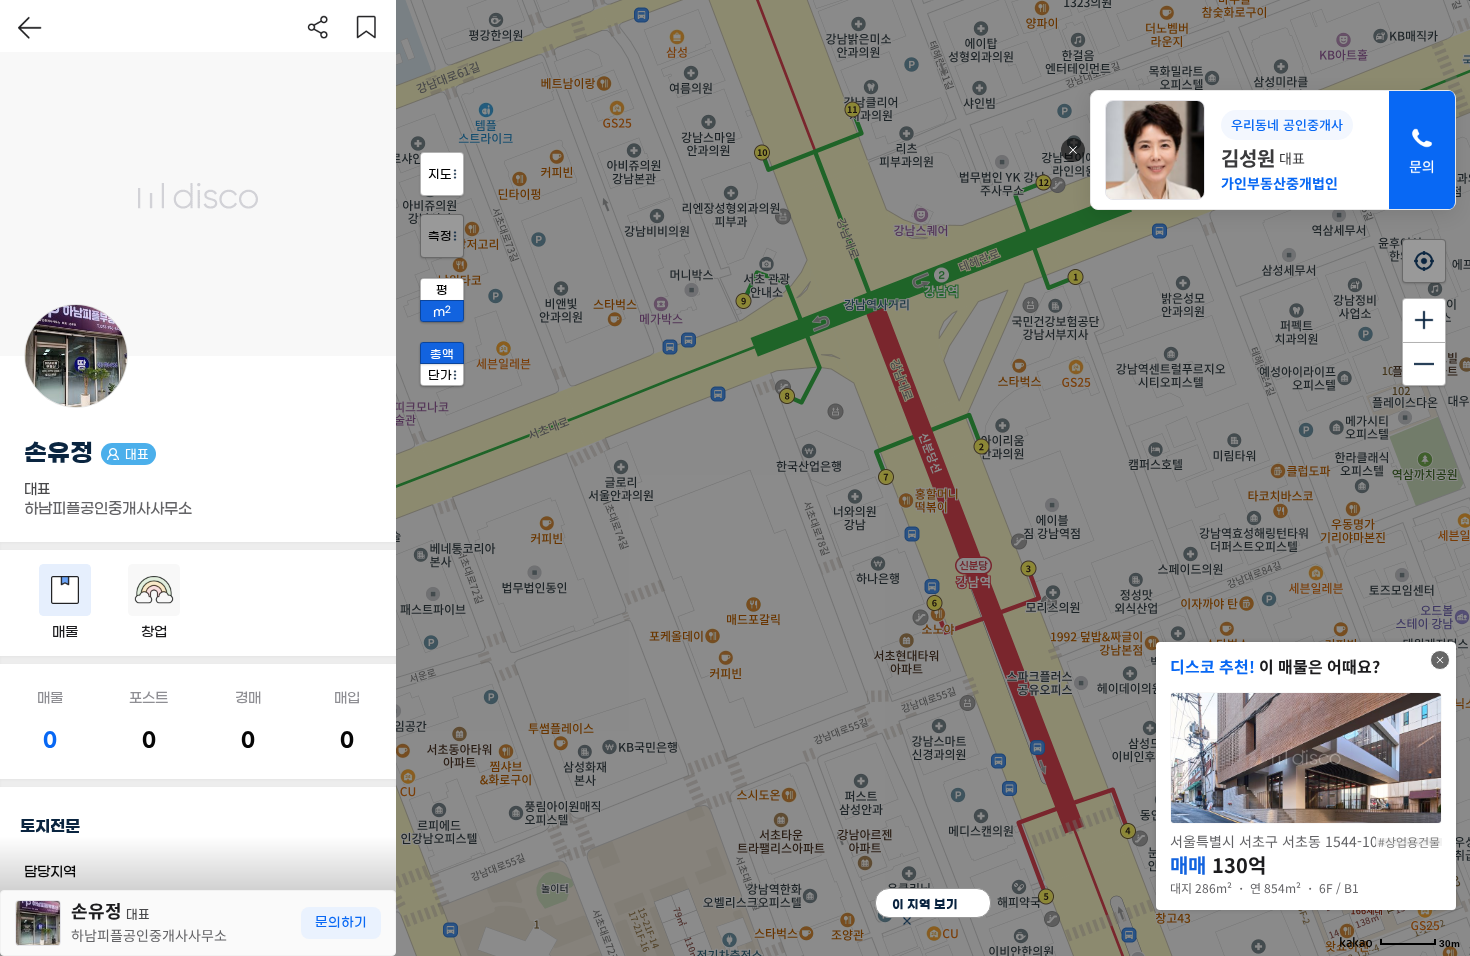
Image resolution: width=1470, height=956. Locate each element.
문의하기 (341, 922)
